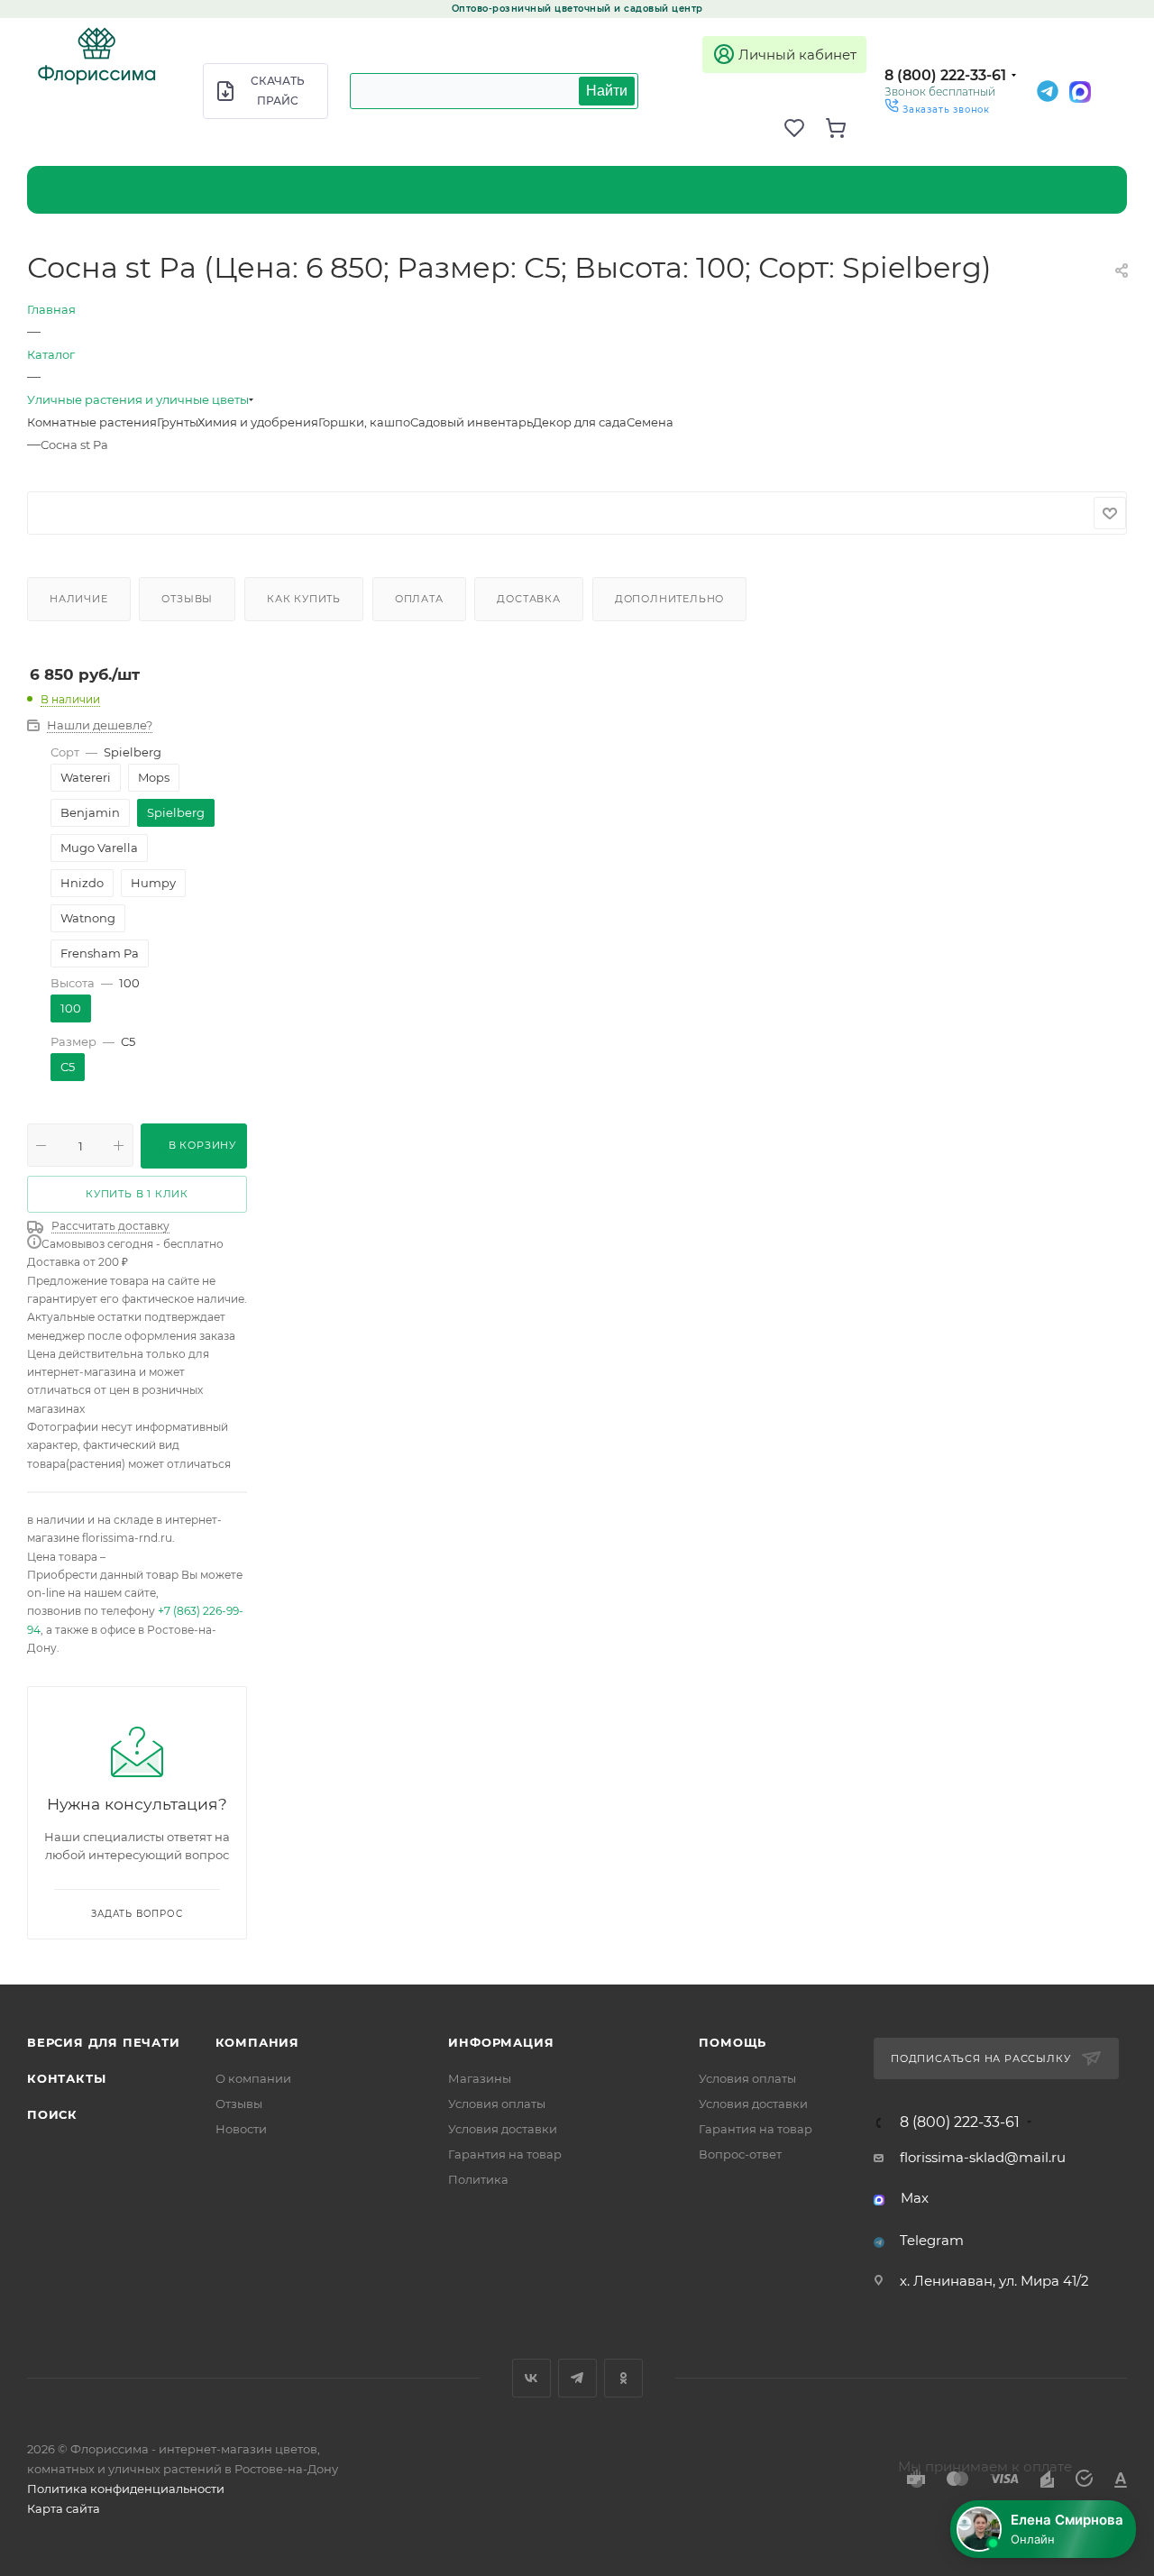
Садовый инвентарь (472, 422)
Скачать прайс (278, 91)
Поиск (52, 2114)
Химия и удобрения (258, 422)
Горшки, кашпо (364, 422)
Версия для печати (104, 2042)
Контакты (66, 2078)
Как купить (304, 599)
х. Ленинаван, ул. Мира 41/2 (994, 2281)
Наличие (79, 599)
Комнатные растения (92, 422)
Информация (501, 2042)
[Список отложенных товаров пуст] (804, 128)
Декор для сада (580, 422)
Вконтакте (531, 2378)
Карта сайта (64, 2508)
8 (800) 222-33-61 (945, 75)
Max (915, 2198)
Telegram (932, 2240)
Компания (257, 2042)
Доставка (528, 599)
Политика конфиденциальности (126, 2489)
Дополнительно (669, 599)
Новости (241, 2129)
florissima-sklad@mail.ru (983, 2157)
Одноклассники (623, 2378)
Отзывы (187, 599)
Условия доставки (503, 2129)
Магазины (480, 2078)
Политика (478, 2179)
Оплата (419, 599)
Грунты (177, 422)
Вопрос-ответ (740, 2154)
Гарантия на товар (505, 2154)
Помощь (733, 2042)
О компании (253, 2078)
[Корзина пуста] (846, 128)
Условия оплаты (497, 2104)
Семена (650, 422)
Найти (607, 91)
